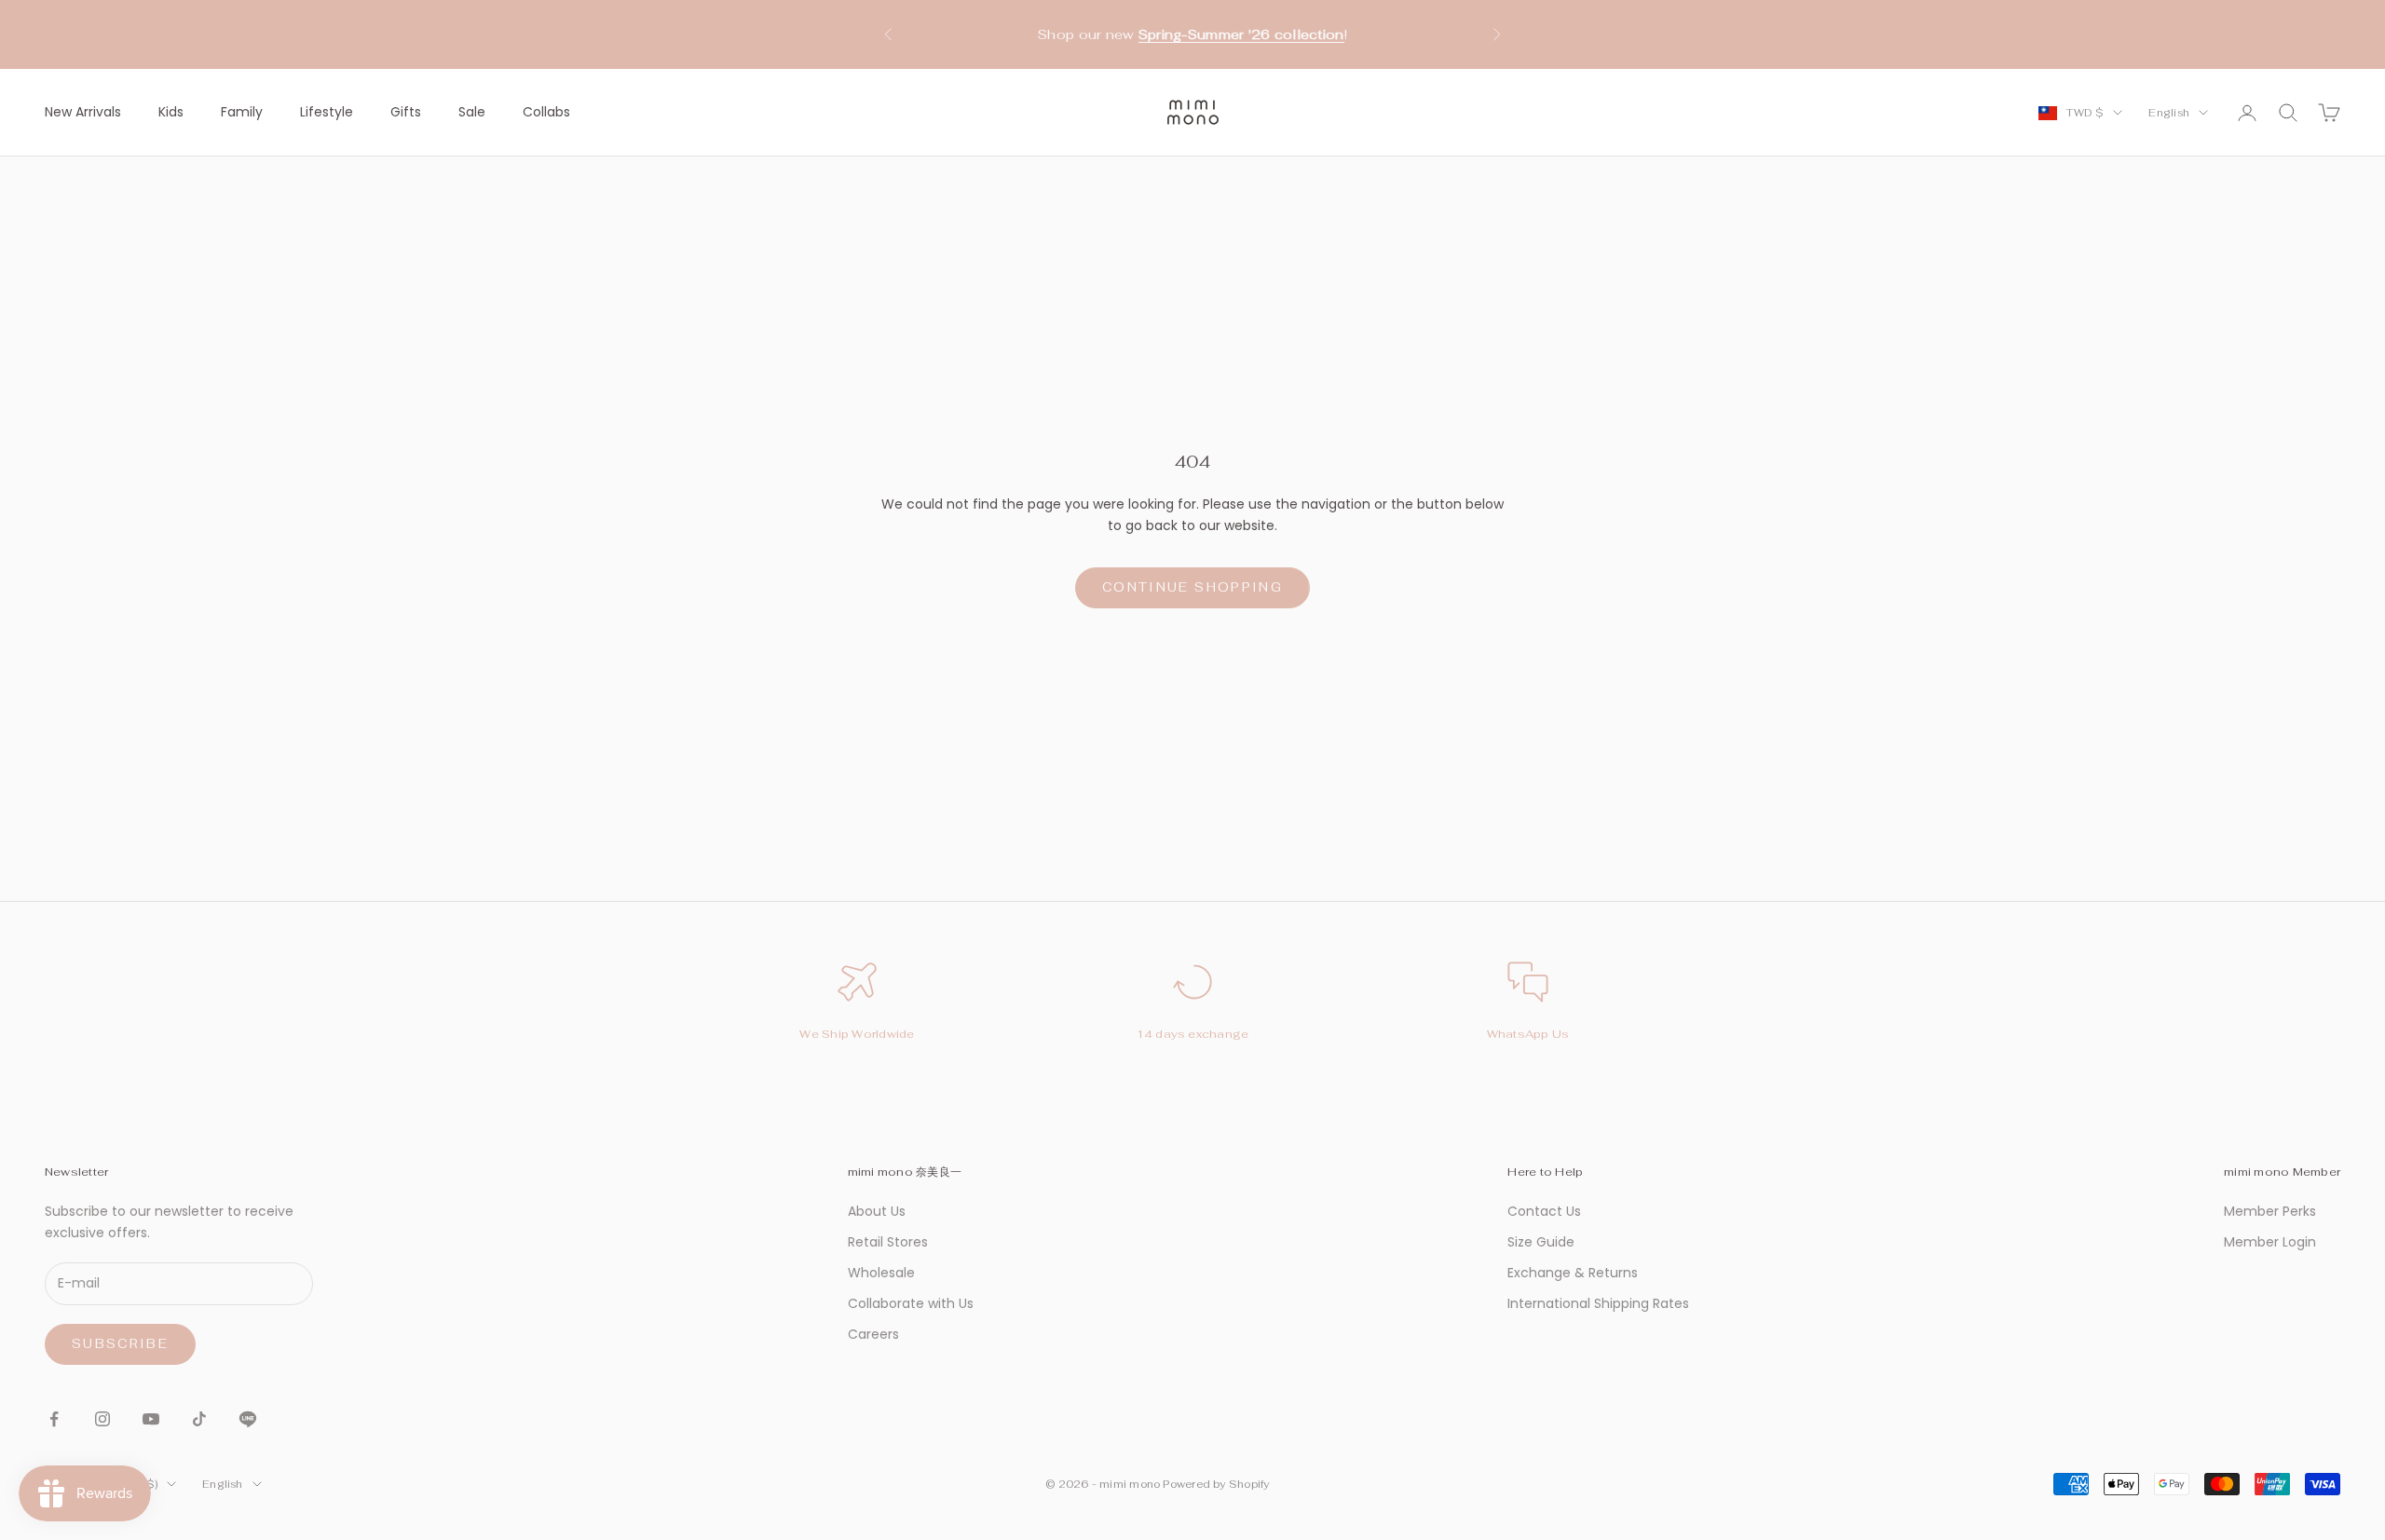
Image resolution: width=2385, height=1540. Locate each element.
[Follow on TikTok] (199, 1419)
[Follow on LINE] (248, 1419)
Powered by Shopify (1216, 1484)
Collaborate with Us (911, 1303)
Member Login (2270, 1242)
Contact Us (1544, 1211)
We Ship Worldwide (857, 1034)
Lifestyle (327, 112)
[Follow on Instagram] (102, 1419)
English (2169, 113)
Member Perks (2270, 1211)
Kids (171, 112)
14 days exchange (1193, 1034)
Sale (472, 112)
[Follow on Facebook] (54, 1419)
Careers (873, 1334)
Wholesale (881, 1273)
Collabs (546, 112)
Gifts (406, 112)
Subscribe (120, 1344)
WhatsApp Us (1528, 1034)
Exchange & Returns (1573, 1273)
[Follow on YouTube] (151, 1419)
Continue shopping (1192, 587)
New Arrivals (83, 112)
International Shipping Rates (1598, 1303)
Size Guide (1541, 1242)
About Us (877, 1211)
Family (242, 112)
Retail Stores (888, 1242)
